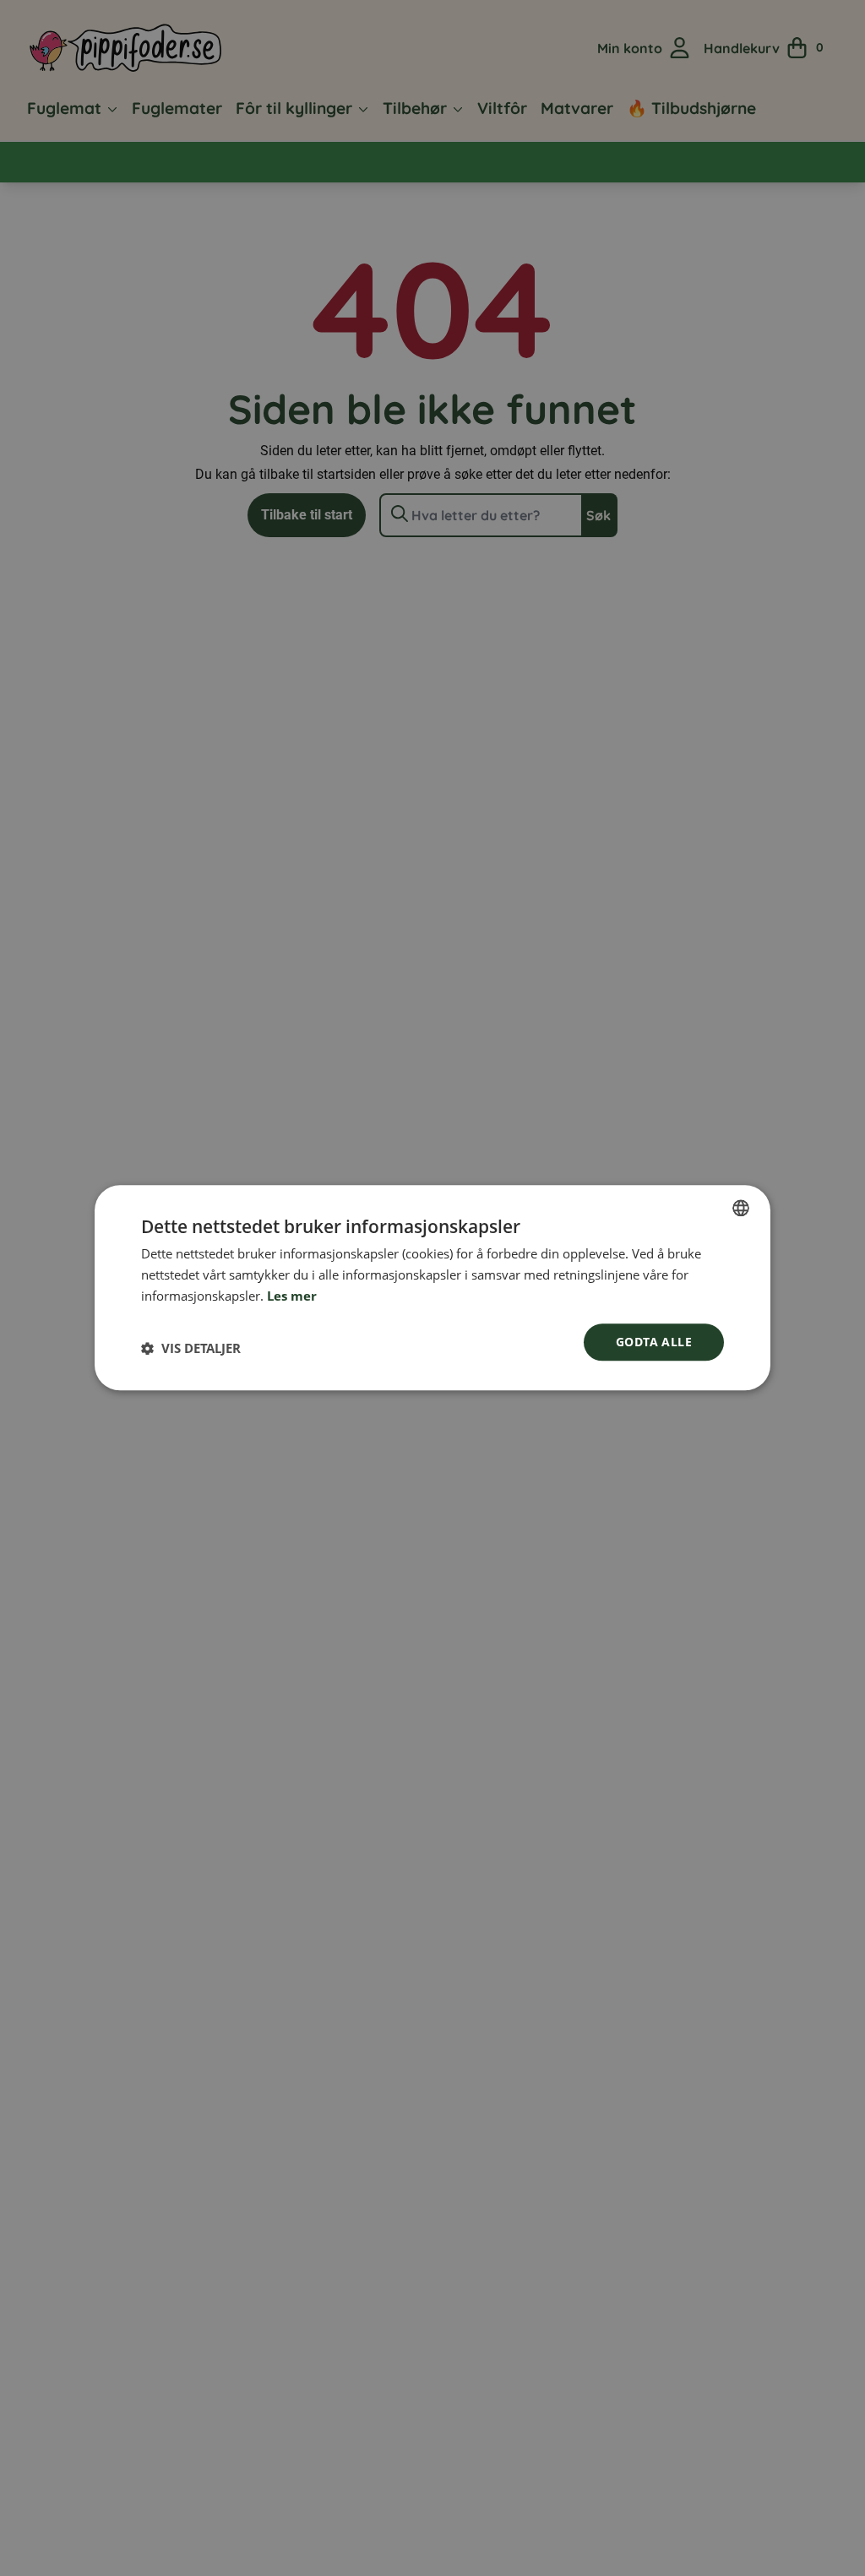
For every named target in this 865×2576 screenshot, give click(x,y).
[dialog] (432, 1288)
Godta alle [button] (654, 1342)
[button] (191, 1349)
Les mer (292, 1296)
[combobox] (741, 1208)
